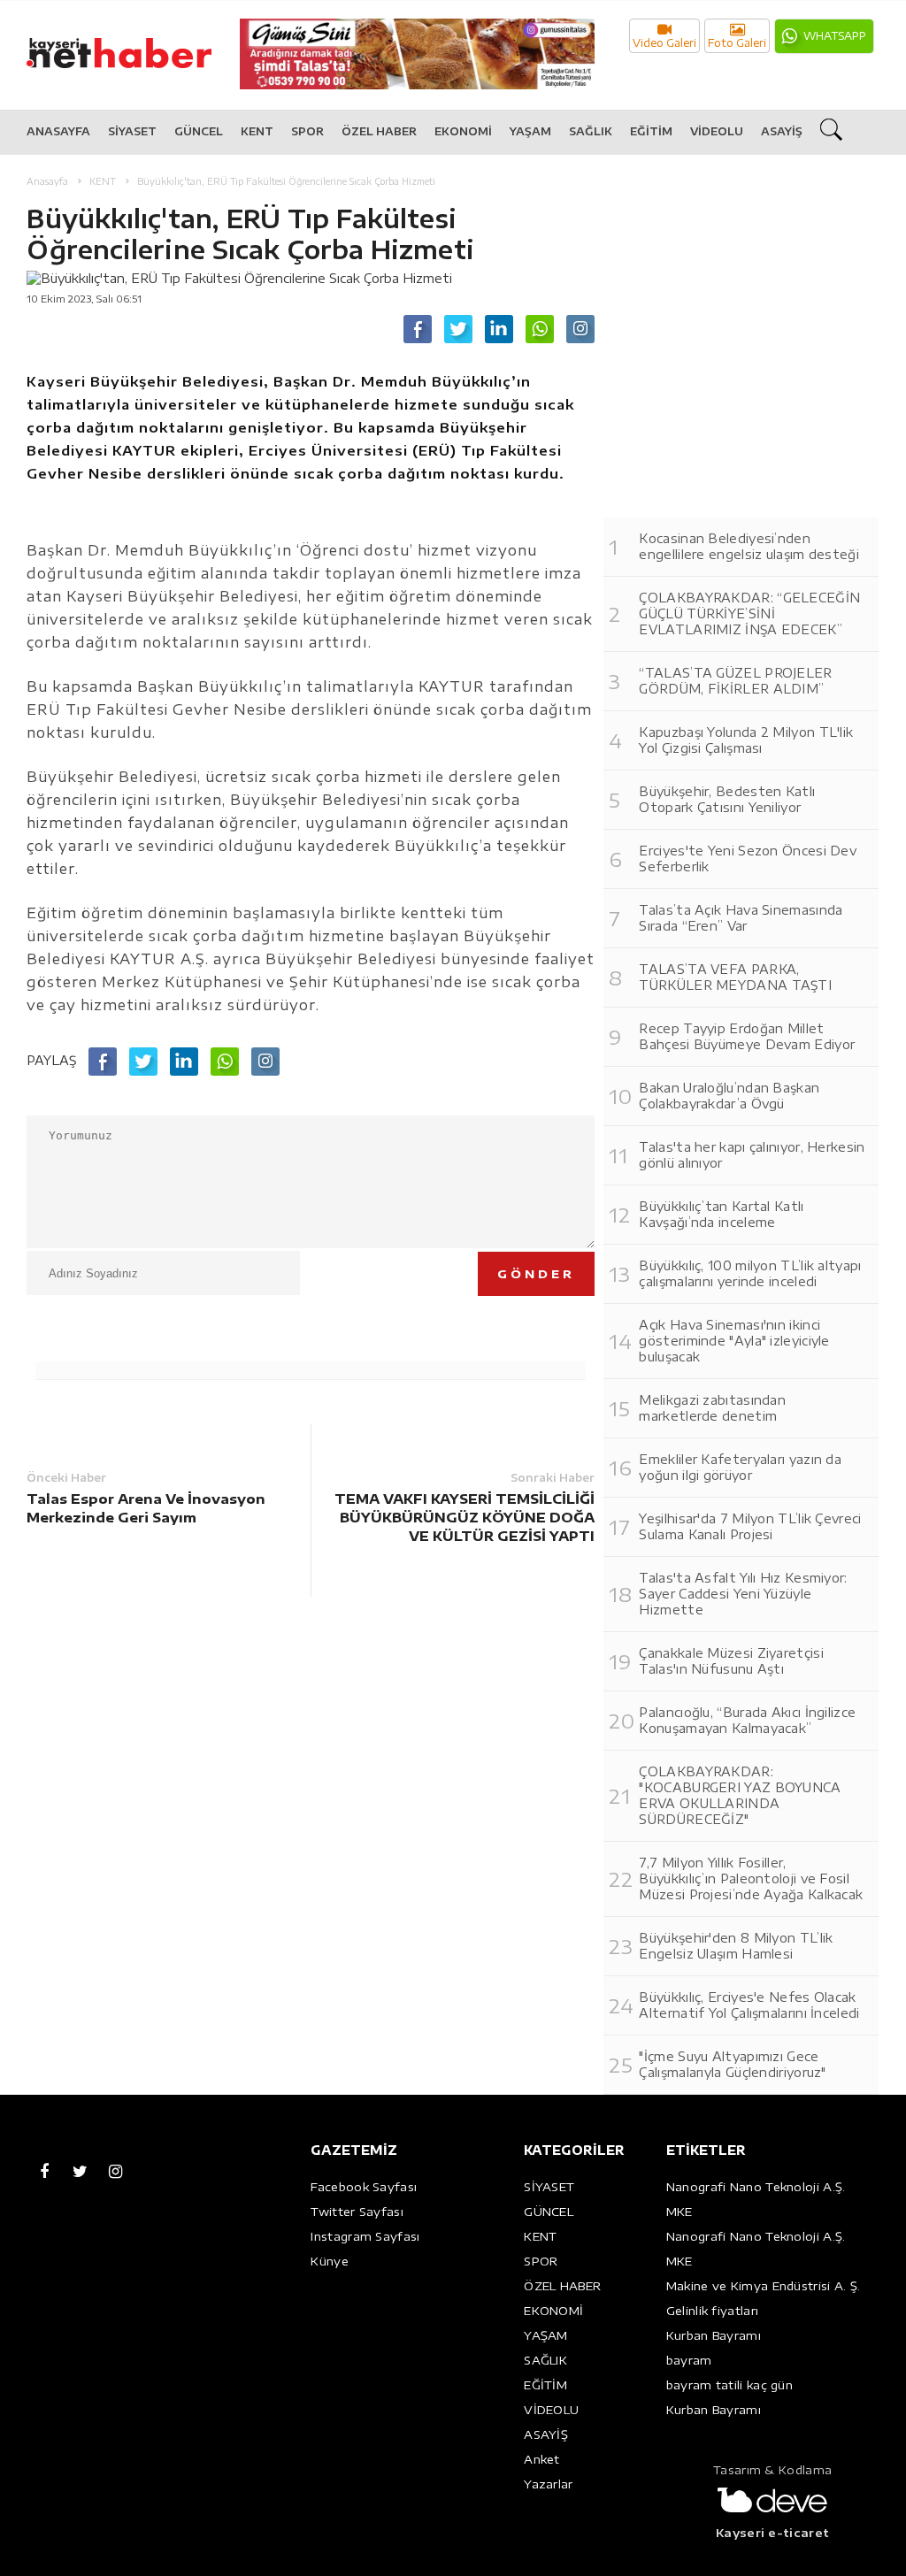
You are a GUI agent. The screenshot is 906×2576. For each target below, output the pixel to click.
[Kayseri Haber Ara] (833, 133)
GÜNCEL (199, 131)
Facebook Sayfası (364, 2187)
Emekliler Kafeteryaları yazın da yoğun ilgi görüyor (740, 1467)
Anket (542, 2459)
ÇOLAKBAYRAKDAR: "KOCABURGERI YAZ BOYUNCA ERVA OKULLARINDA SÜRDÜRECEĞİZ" (740, 1795)
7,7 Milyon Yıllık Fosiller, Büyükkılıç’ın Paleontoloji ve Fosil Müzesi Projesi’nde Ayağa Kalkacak (751, 1878)
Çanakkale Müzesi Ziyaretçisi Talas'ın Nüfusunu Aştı (731, 1661)
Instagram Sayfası (365, 2236)
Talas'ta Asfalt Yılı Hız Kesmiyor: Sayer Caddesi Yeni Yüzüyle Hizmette (743, 1594)
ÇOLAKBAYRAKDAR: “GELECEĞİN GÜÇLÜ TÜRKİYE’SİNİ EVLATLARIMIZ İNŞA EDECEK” (749, 613)
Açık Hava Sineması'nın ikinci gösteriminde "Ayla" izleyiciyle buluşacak (734, 1341)
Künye (330, 2261)
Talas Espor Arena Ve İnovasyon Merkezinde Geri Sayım (146, 1508)
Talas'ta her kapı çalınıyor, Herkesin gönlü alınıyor (752, 1155)
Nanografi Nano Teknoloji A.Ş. (756, 2187)
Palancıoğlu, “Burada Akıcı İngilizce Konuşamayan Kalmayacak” (747, 1720)
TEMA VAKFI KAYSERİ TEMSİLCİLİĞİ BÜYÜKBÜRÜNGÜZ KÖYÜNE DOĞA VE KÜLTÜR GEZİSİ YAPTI (465, 1517)
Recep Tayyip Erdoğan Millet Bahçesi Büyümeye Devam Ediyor (747, 1036)
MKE (679, 2212)
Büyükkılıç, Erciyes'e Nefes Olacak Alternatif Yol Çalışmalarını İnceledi (749, 2005)
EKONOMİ (463, 131)
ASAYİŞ (782, 131)
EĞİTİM (651, 131)
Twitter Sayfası (357, 2212)
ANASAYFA (58, 131)
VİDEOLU (717, 131)
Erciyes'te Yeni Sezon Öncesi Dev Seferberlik (748, 859)
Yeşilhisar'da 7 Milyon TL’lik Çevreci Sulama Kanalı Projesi (750, 1526)
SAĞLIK (591, 131)
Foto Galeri (737, 43)
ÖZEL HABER (379, 131)
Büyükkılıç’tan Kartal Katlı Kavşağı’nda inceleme (721, 1214)
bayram (689, 2360)
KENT (257, 131)
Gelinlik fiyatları (712, 2311)
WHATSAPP (835, 36)
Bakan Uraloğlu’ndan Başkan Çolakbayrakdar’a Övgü (729, 1096)
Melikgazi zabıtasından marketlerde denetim (712, 1408)
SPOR (307, 131)
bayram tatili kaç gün (729, 2385)
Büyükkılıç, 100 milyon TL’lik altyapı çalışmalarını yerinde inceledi (750, 1273)
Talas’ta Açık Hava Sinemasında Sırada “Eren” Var (741, 918)
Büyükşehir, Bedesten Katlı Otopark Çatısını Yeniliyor (727, 799)
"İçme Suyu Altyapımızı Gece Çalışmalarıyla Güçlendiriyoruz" (732, 2064)
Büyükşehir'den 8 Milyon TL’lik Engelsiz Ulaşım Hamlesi (736, 1946)
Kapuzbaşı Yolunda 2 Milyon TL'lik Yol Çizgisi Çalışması (746, 740)
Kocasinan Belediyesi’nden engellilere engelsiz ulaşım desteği (749, 546)
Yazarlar (548, 2484)
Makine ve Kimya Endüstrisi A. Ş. (764, 2286)
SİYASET (132, 131)
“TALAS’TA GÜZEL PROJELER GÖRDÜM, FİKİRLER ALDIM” (735, 681)
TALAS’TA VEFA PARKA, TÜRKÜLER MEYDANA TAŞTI (735, 977)
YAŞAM (530, 131)
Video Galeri (664, 43)
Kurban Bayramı (714, 2335)
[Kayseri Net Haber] (137, 44)
